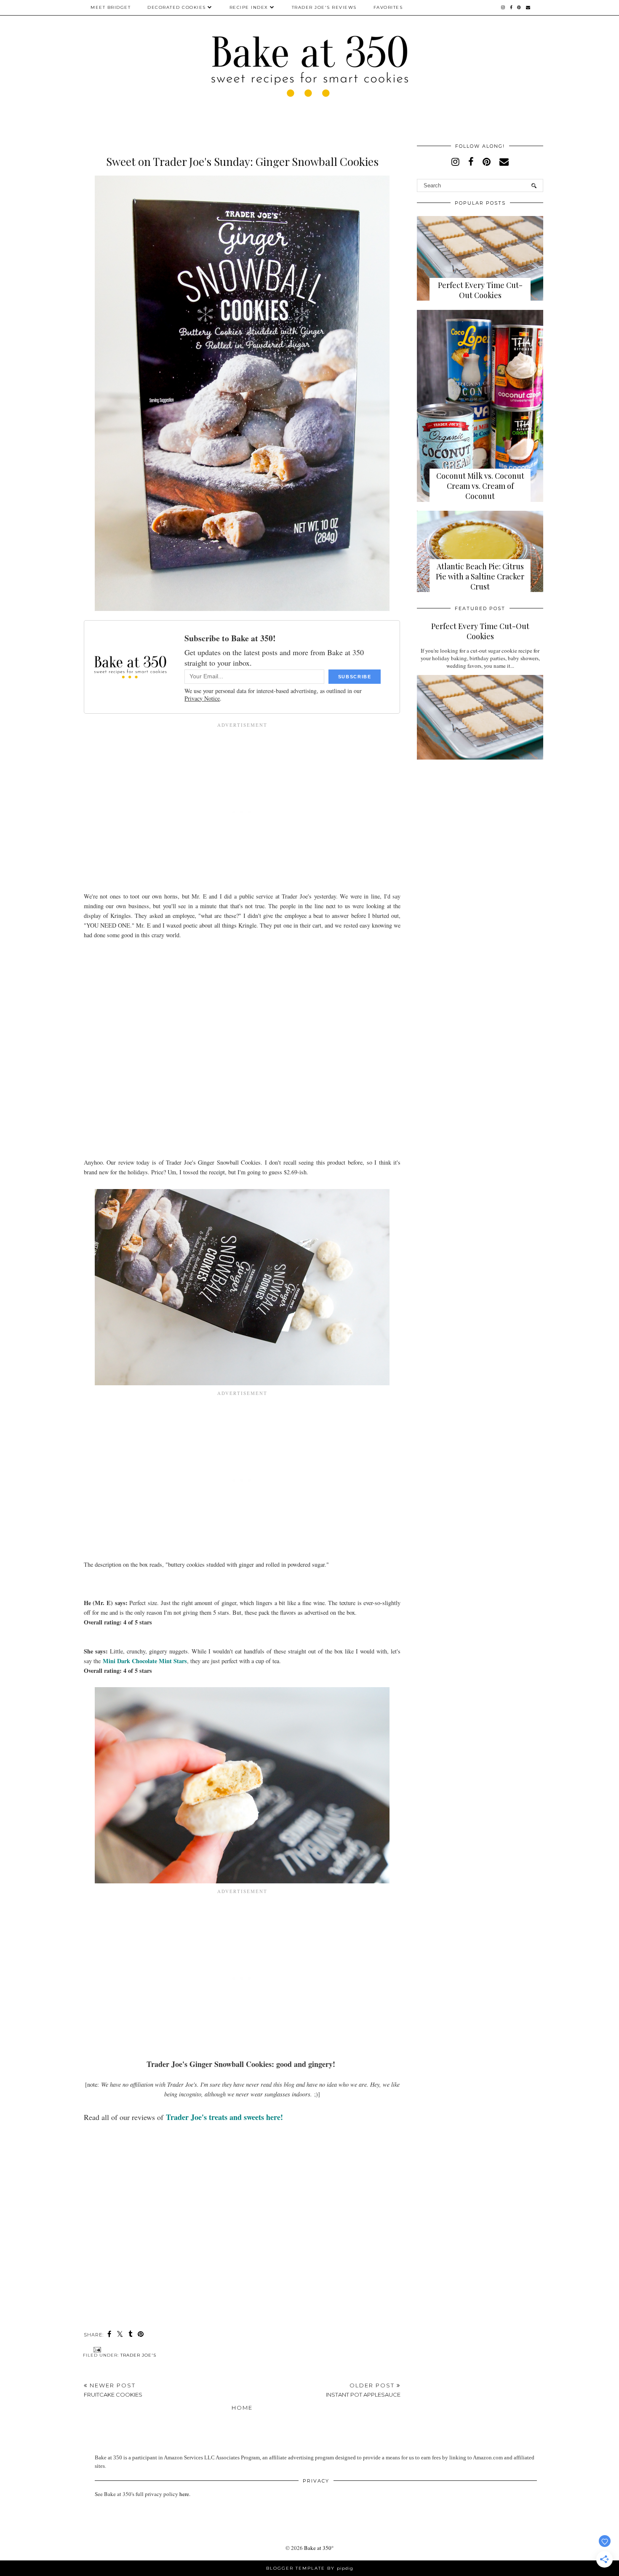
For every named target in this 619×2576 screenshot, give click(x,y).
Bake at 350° (319, 2548)
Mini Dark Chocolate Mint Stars (144, 1661)
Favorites (388, 7)
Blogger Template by (310, 2568)
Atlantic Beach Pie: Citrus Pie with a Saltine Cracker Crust (480, 576)
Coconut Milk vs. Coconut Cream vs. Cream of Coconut (480, 486)
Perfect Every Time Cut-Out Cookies (480, 290)
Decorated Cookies (177, 7)
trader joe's (138, 2355)
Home (242, 2408)
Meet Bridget (111, 7)
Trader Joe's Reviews (324, 7)
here (184, 2494)
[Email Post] (96, 2349)
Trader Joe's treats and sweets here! (224, 2117)
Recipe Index (249, 7)
